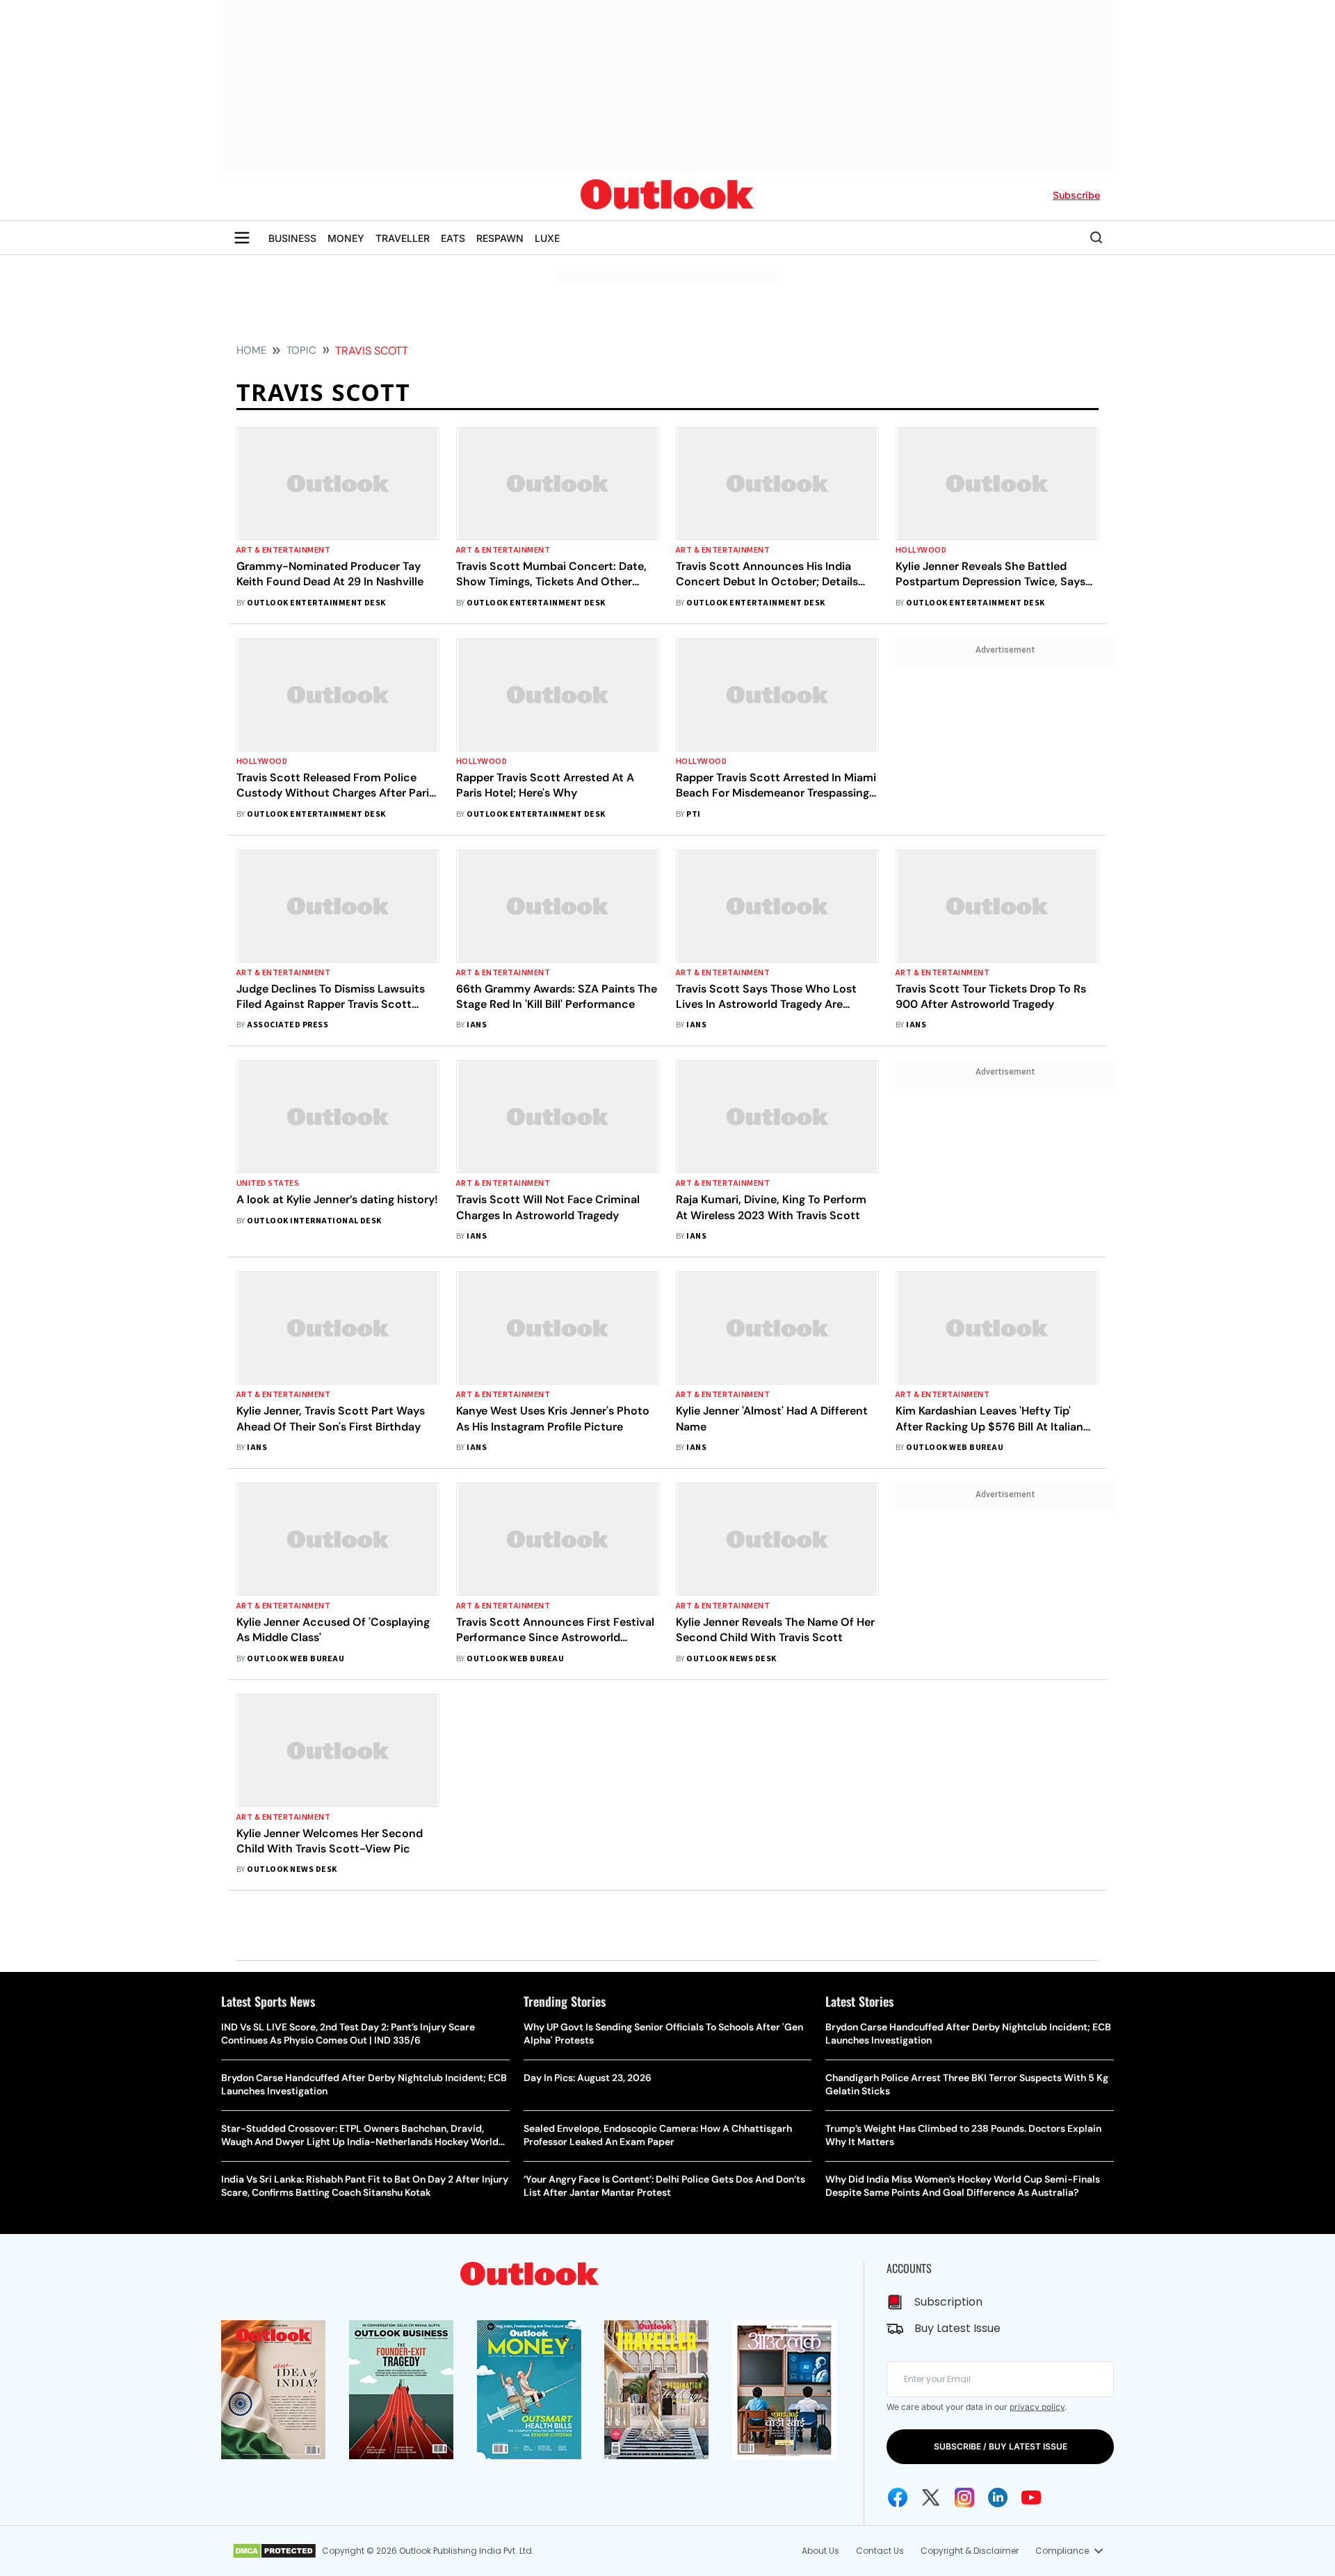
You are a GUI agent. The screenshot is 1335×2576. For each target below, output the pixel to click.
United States (268, 1183)
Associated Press (288, 1025)
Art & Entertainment (283, 550)
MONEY (346, 238)
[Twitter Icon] (931, 2497)
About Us (820, 2551)
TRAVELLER (403, 238)
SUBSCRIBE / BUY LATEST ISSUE (1001, 2446)
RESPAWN (500, 238)
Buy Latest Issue (957, 2328)
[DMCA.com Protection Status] (274, 2551)
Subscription (948, 2302)
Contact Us (880, 2551)
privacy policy (1037, 2407)
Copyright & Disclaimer (970, 2551)
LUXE (547, 238)
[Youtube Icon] (1031, 2497)
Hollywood (921, 550)
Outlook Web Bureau (955, 1448)
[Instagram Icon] (964, 2497)
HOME (251, 350)
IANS (477, 1025)
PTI (693, 814)
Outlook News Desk (731, 1659)
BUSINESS (292, 238)
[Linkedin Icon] (998, 2497)
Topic (301, 350)
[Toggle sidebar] (242, 238)
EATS (453, 238)
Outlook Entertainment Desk (316, 603)
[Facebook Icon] (898, 2497)
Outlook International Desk (314, 1221)
